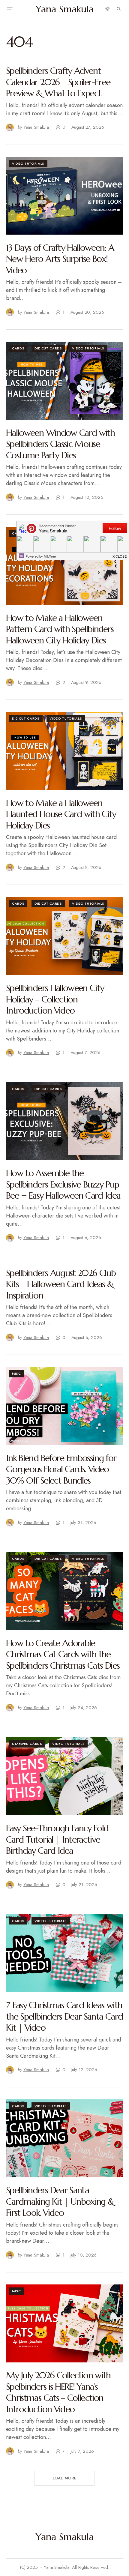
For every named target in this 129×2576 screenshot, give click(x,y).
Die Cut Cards (48, 348)
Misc (16, 1373)
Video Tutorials (28, 163)
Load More (64, 2478)
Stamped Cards (27, 1744)
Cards (18, 348)
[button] (10, 9)
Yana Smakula (65, 9)
